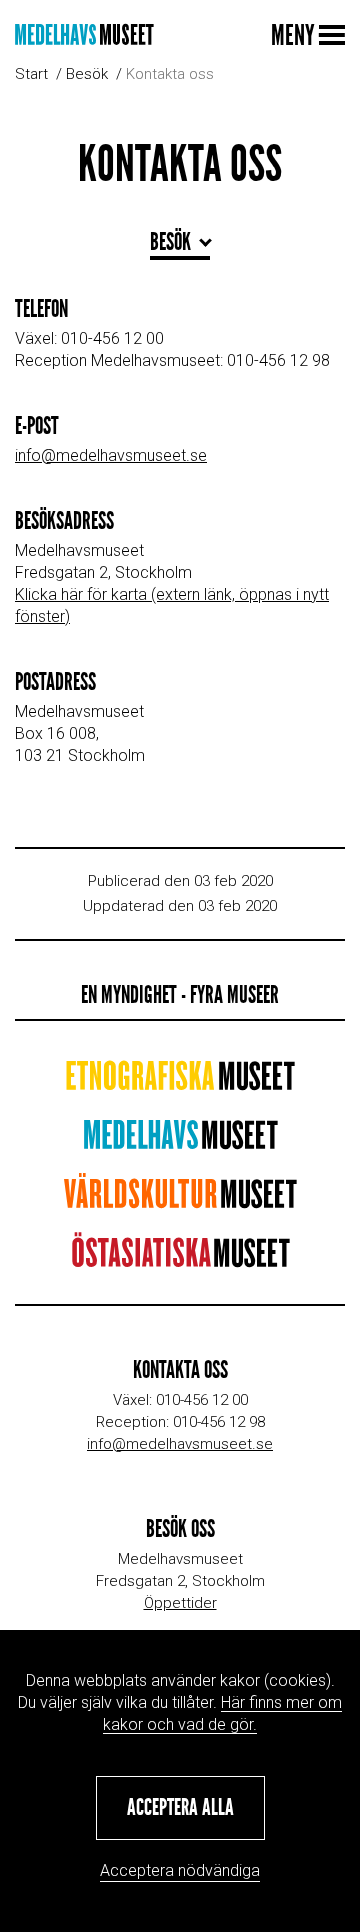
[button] (180, 1808)
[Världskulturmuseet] (180, 1200)
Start (31, 74)
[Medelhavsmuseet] (84, 34)
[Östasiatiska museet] (180, 1259)
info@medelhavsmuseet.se (111, 455)
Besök (87, 74)
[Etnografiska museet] (180, 1082)
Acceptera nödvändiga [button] (180, 1870)
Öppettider (180, 1603)
